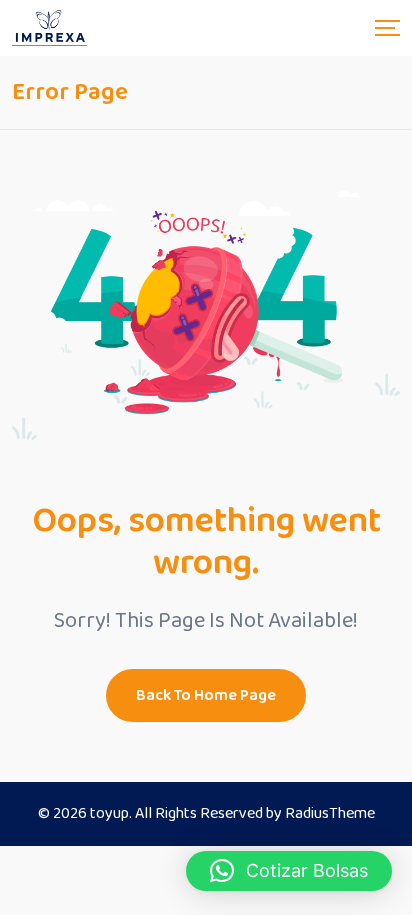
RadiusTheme (330, 813)
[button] (289, 871)
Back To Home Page (206, 695)
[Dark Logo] (49, 28)
